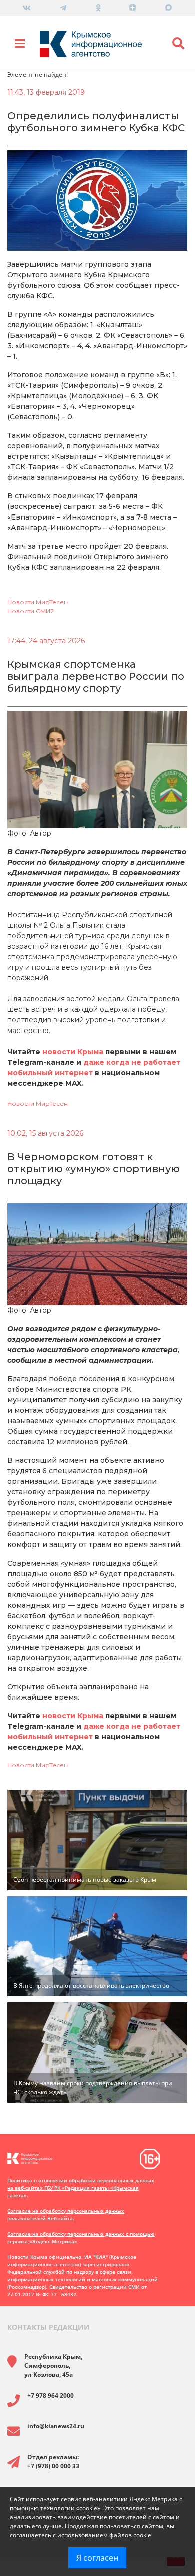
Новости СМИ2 (31, 611)
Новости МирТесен (38, 602)
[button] (179, 44)
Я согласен (97, 2558)
